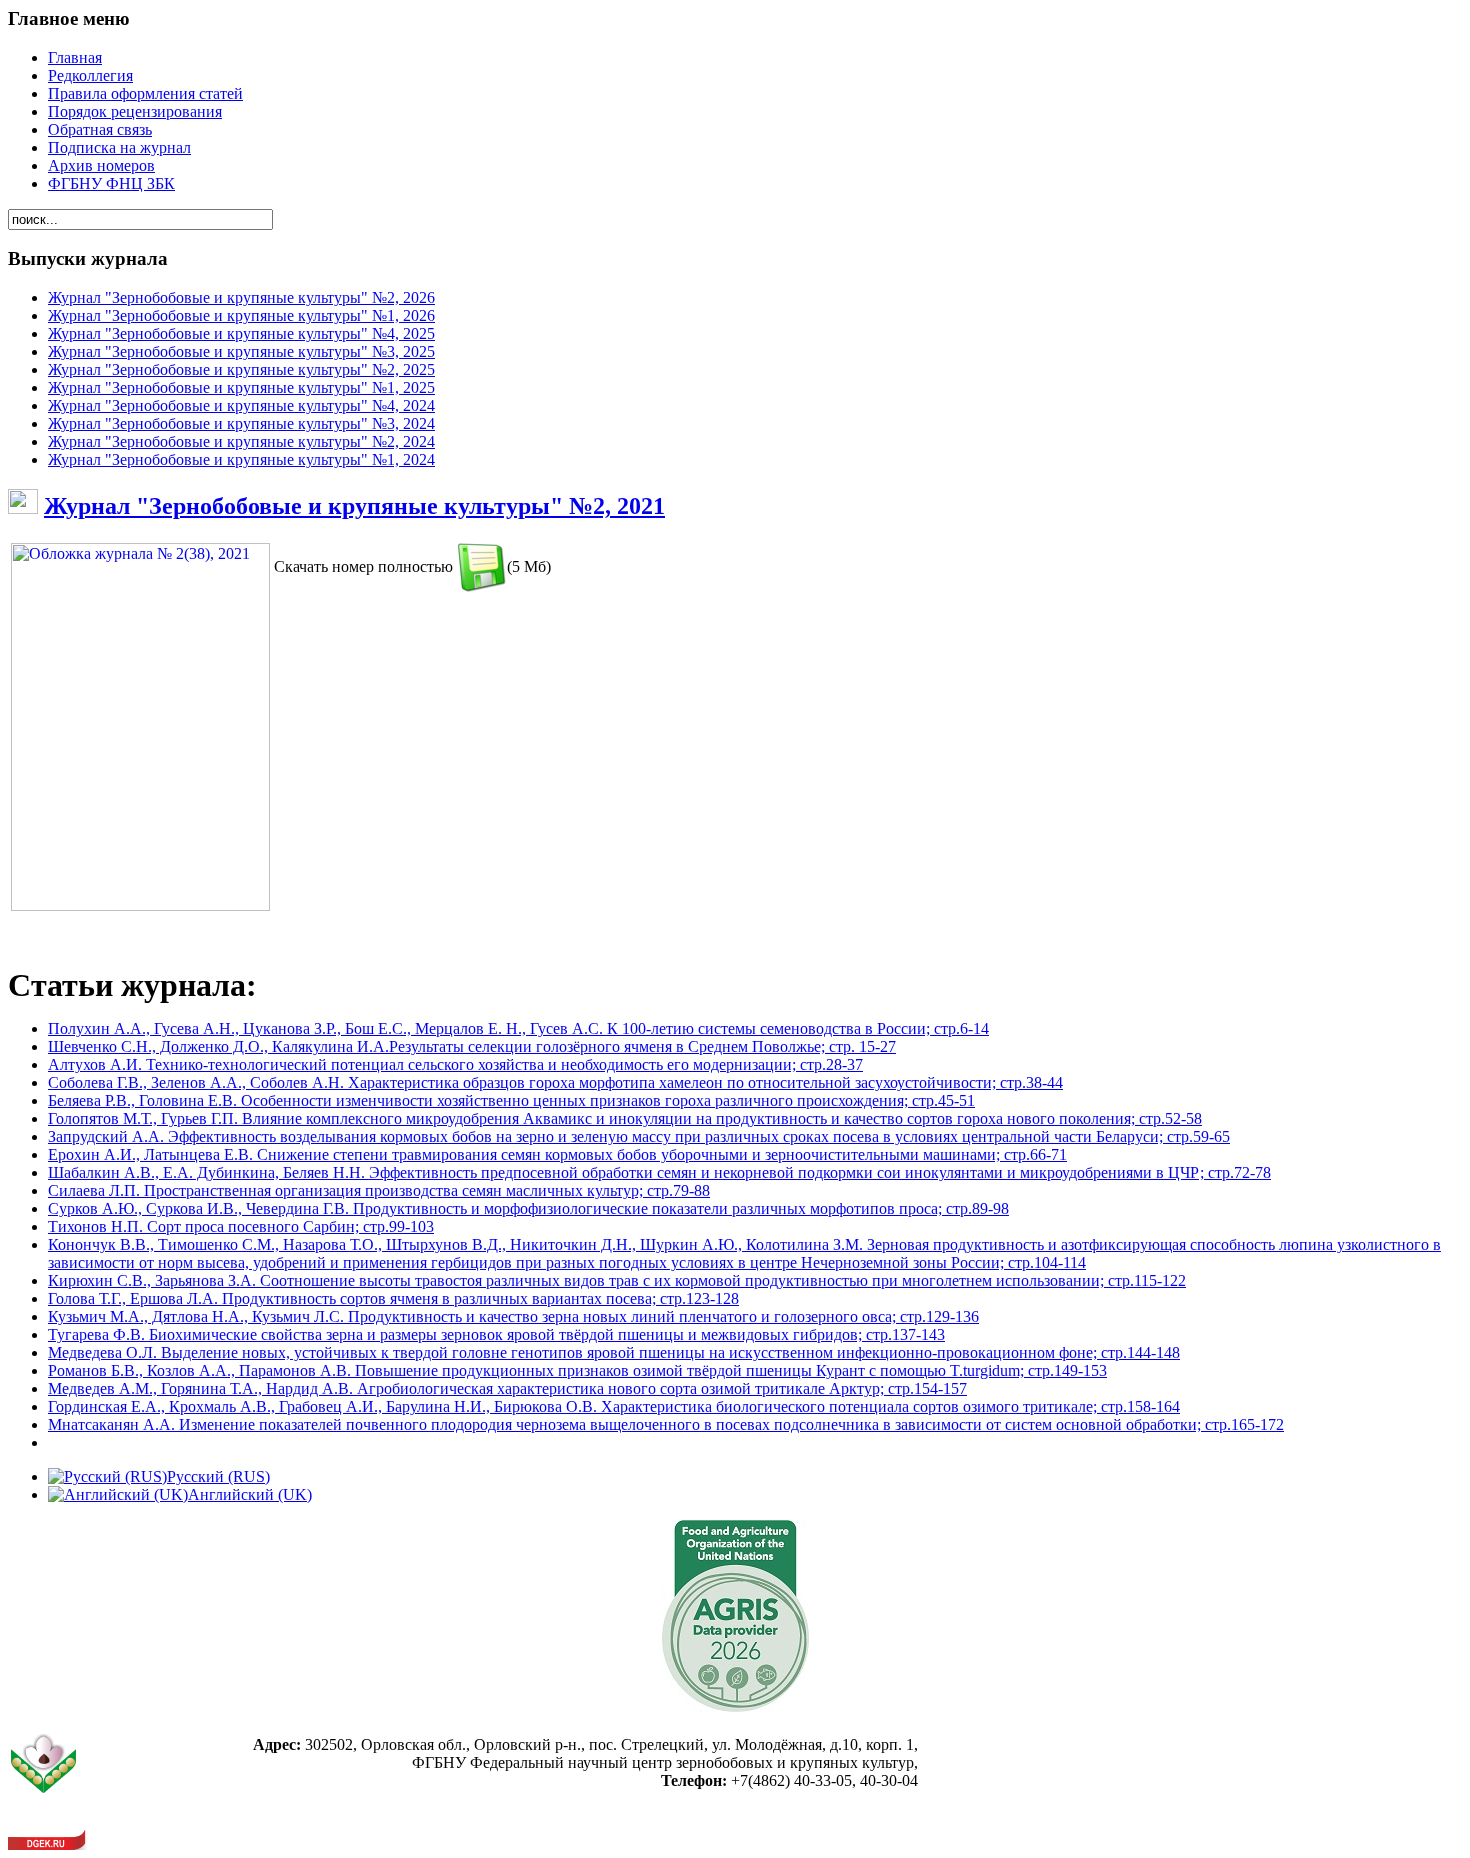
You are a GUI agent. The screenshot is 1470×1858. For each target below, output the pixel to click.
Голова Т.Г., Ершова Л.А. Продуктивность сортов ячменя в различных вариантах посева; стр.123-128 (393, 1298)
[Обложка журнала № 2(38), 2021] (140, 905)
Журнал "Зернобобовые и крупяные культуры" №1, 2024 (241, 459)
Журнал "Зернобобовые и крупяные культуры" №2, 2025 (241, 369)
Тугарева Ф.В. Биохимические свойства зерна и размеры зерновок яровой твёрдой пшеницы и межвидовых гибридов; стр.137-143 (496, 1334)
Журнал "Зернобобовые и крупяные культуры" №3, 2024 (241, 423)
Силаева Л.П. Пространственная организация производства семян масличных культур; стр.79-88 (379, 1190)
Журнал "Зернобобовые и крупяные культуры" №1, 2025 (241, 387)
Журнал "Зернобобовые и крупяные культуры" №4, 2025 (241, 333)
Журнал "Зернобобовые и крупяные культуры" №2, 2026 (241, 297)
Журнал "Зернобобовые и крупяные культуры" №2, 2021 (354, 506)
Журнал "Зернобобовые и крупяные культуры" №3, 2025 (241, 351)
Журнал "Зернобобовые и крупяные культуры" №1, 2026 (241, 315)
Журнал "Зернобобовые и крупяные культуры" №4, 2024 (241, 405)
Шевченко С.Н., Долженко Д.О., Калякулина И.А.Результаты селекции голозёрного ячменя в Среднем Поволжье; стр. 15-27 (472, 1046)
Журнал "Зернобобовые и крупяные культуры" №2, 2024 (241, 441)
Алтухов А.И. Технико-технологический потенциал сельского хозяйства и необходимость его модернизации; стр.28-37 (455, 1064)
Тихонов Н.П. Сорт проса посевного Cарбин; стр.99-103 (241, 1226)
